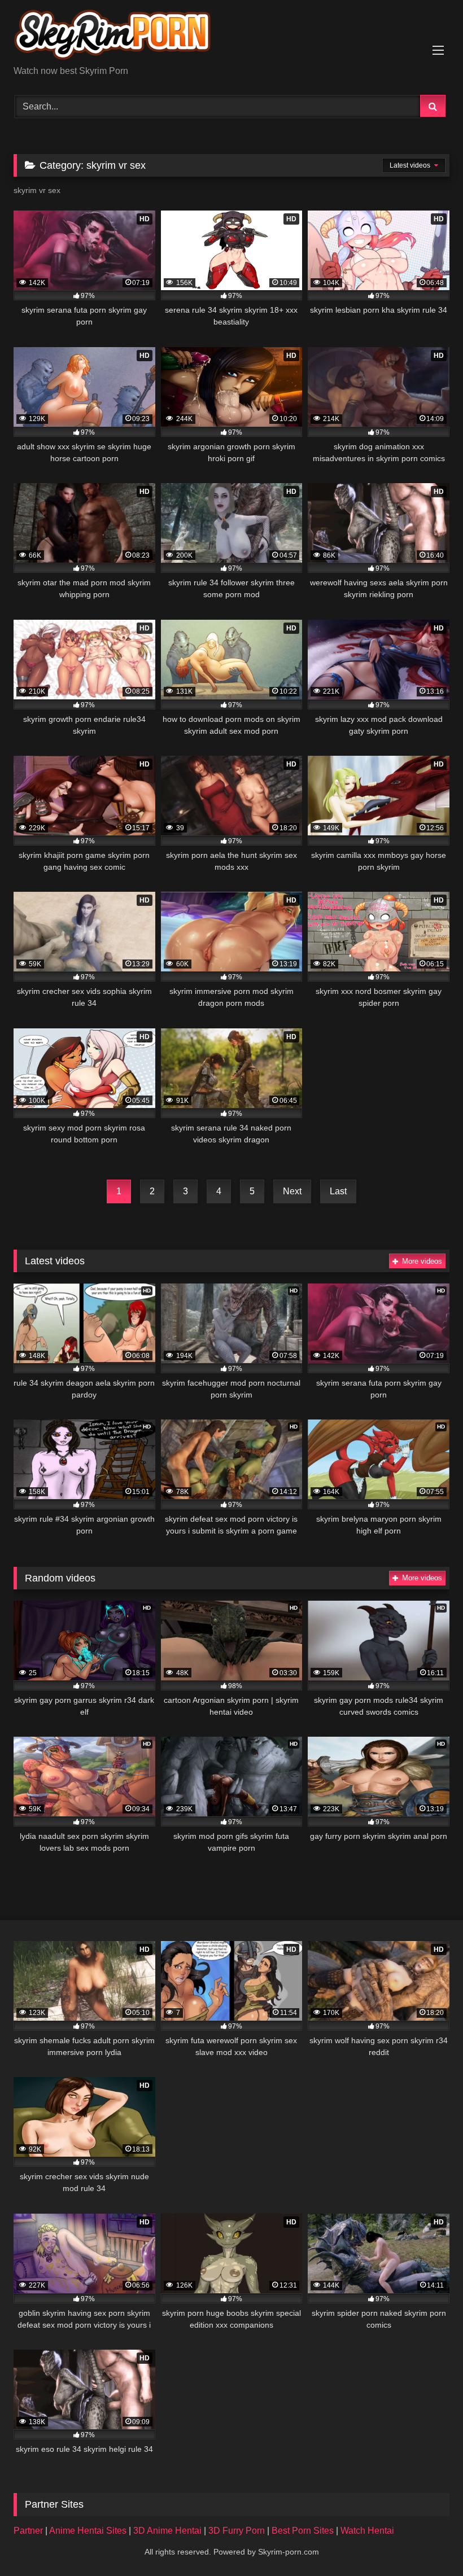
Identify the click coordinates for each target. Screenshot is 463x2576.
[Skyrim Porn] (231, 37)
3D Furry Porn (237, 2531)
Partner (29, 2531)
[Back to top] (428, 2542)
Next (292, 1191)
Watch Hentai (367, 2531)
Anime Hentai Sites (89, 2531)
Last (338, 1191)
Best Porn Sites (304, 2531)
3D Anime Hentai (167, 2531)
